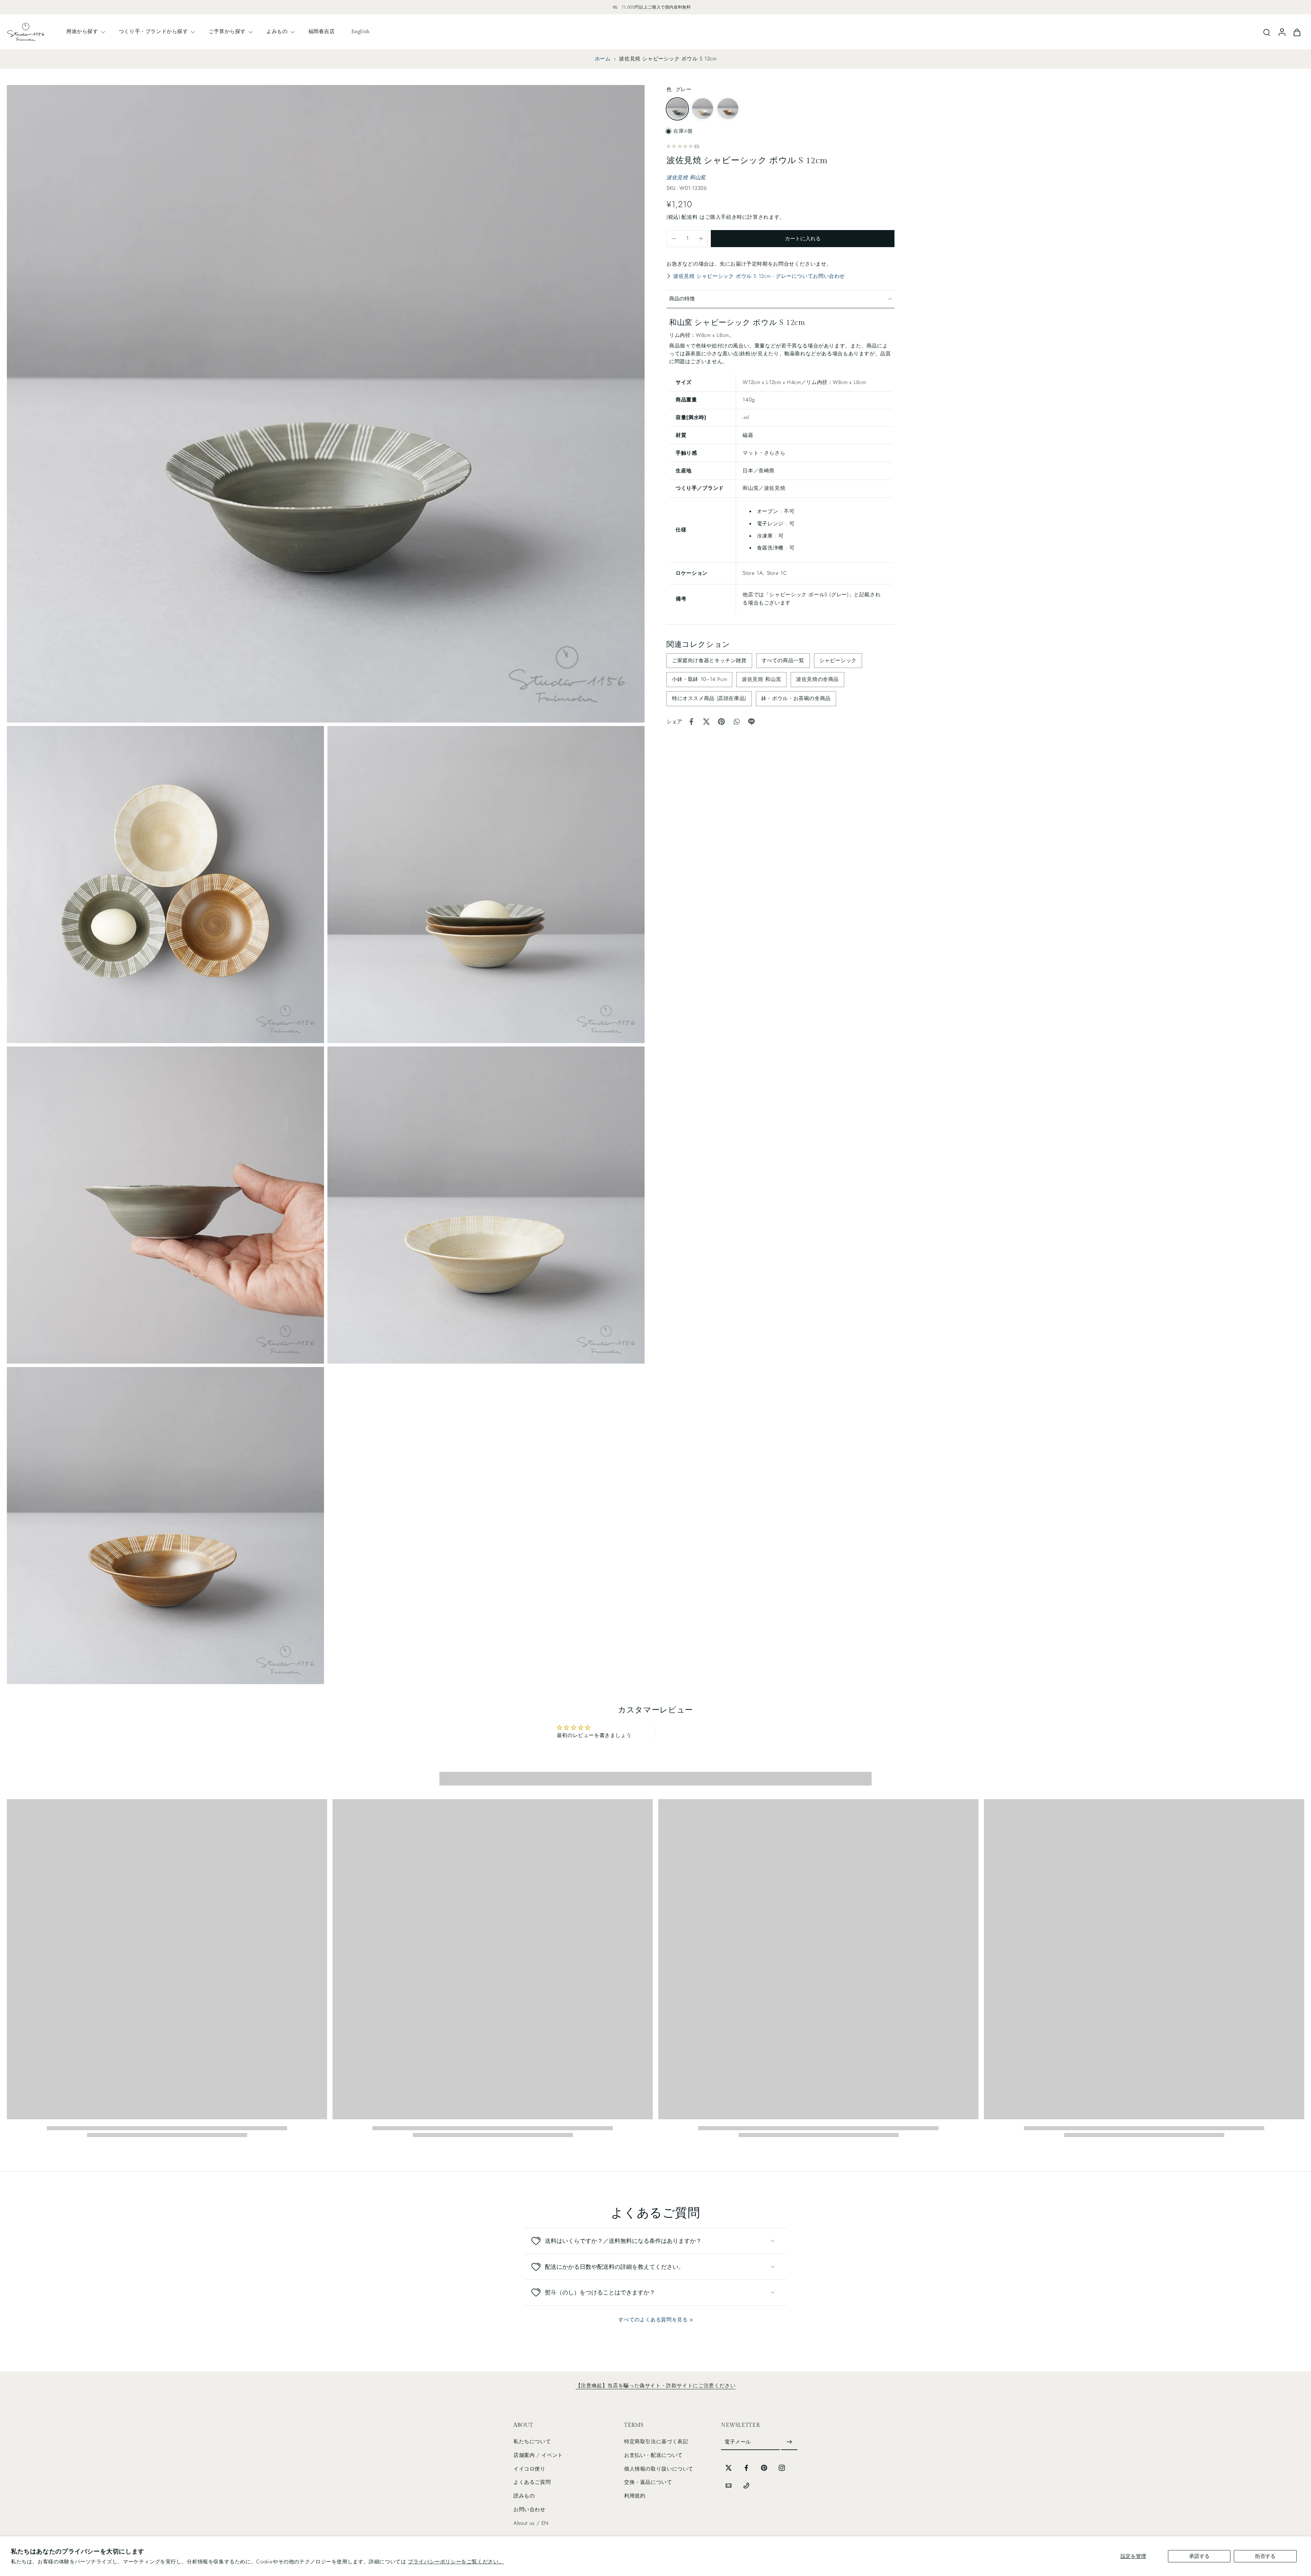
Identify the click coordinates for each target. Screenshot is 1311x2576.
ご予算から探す (227, 31)
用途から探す (82, 31)
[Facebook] (746, 2468)
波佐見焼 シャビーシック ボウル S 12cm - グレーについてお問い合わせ (759, 276)
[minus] (674, 239)
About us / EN (531, 2523)
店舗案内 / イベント (538, 2455)
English (361, 31)
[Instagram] (782, 2468)
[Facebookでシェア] (691, 722)
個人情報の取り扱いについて (659, 2469)
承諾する (1199, 2556)
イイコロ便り (530, 2469)
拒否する (1265, 2556)
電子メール (738, 2442)
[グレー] (677, 109)
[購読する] (789, 2442)
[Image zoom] (326, 404)
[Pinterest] (764, 2468)
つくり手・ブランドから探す (153, 31)
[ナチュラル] (703, 109)
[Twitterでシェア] (706, 722)
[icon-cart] (1297, 32)
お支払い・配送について (653, 2455)
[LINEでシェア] (751, 722)
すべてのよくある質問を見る (653, 2320)
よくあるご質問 (532, 2482)
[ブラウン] (728, 109)
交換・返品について (648, 2482)
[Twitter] (729, 2468)
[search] (1267, 32)
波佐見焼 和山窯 (686, 177)
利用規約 (635, 2496)
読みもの (524, 2496)
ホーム (603, 59)
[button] (803, 239)
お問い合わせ (530, 2509)
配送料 (690, 217)
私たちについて (532, 2442)
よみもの (277, 31)
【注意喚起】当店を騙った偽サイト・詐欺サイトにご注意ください (655, 2386)
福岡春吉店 (322, 31)
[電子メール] (729, 2486)
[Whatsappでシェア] (736, 722)
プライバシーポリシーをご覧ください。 (456, 2562)
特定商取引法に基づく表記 (656, 2442)
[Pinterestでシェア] (721, 722)
